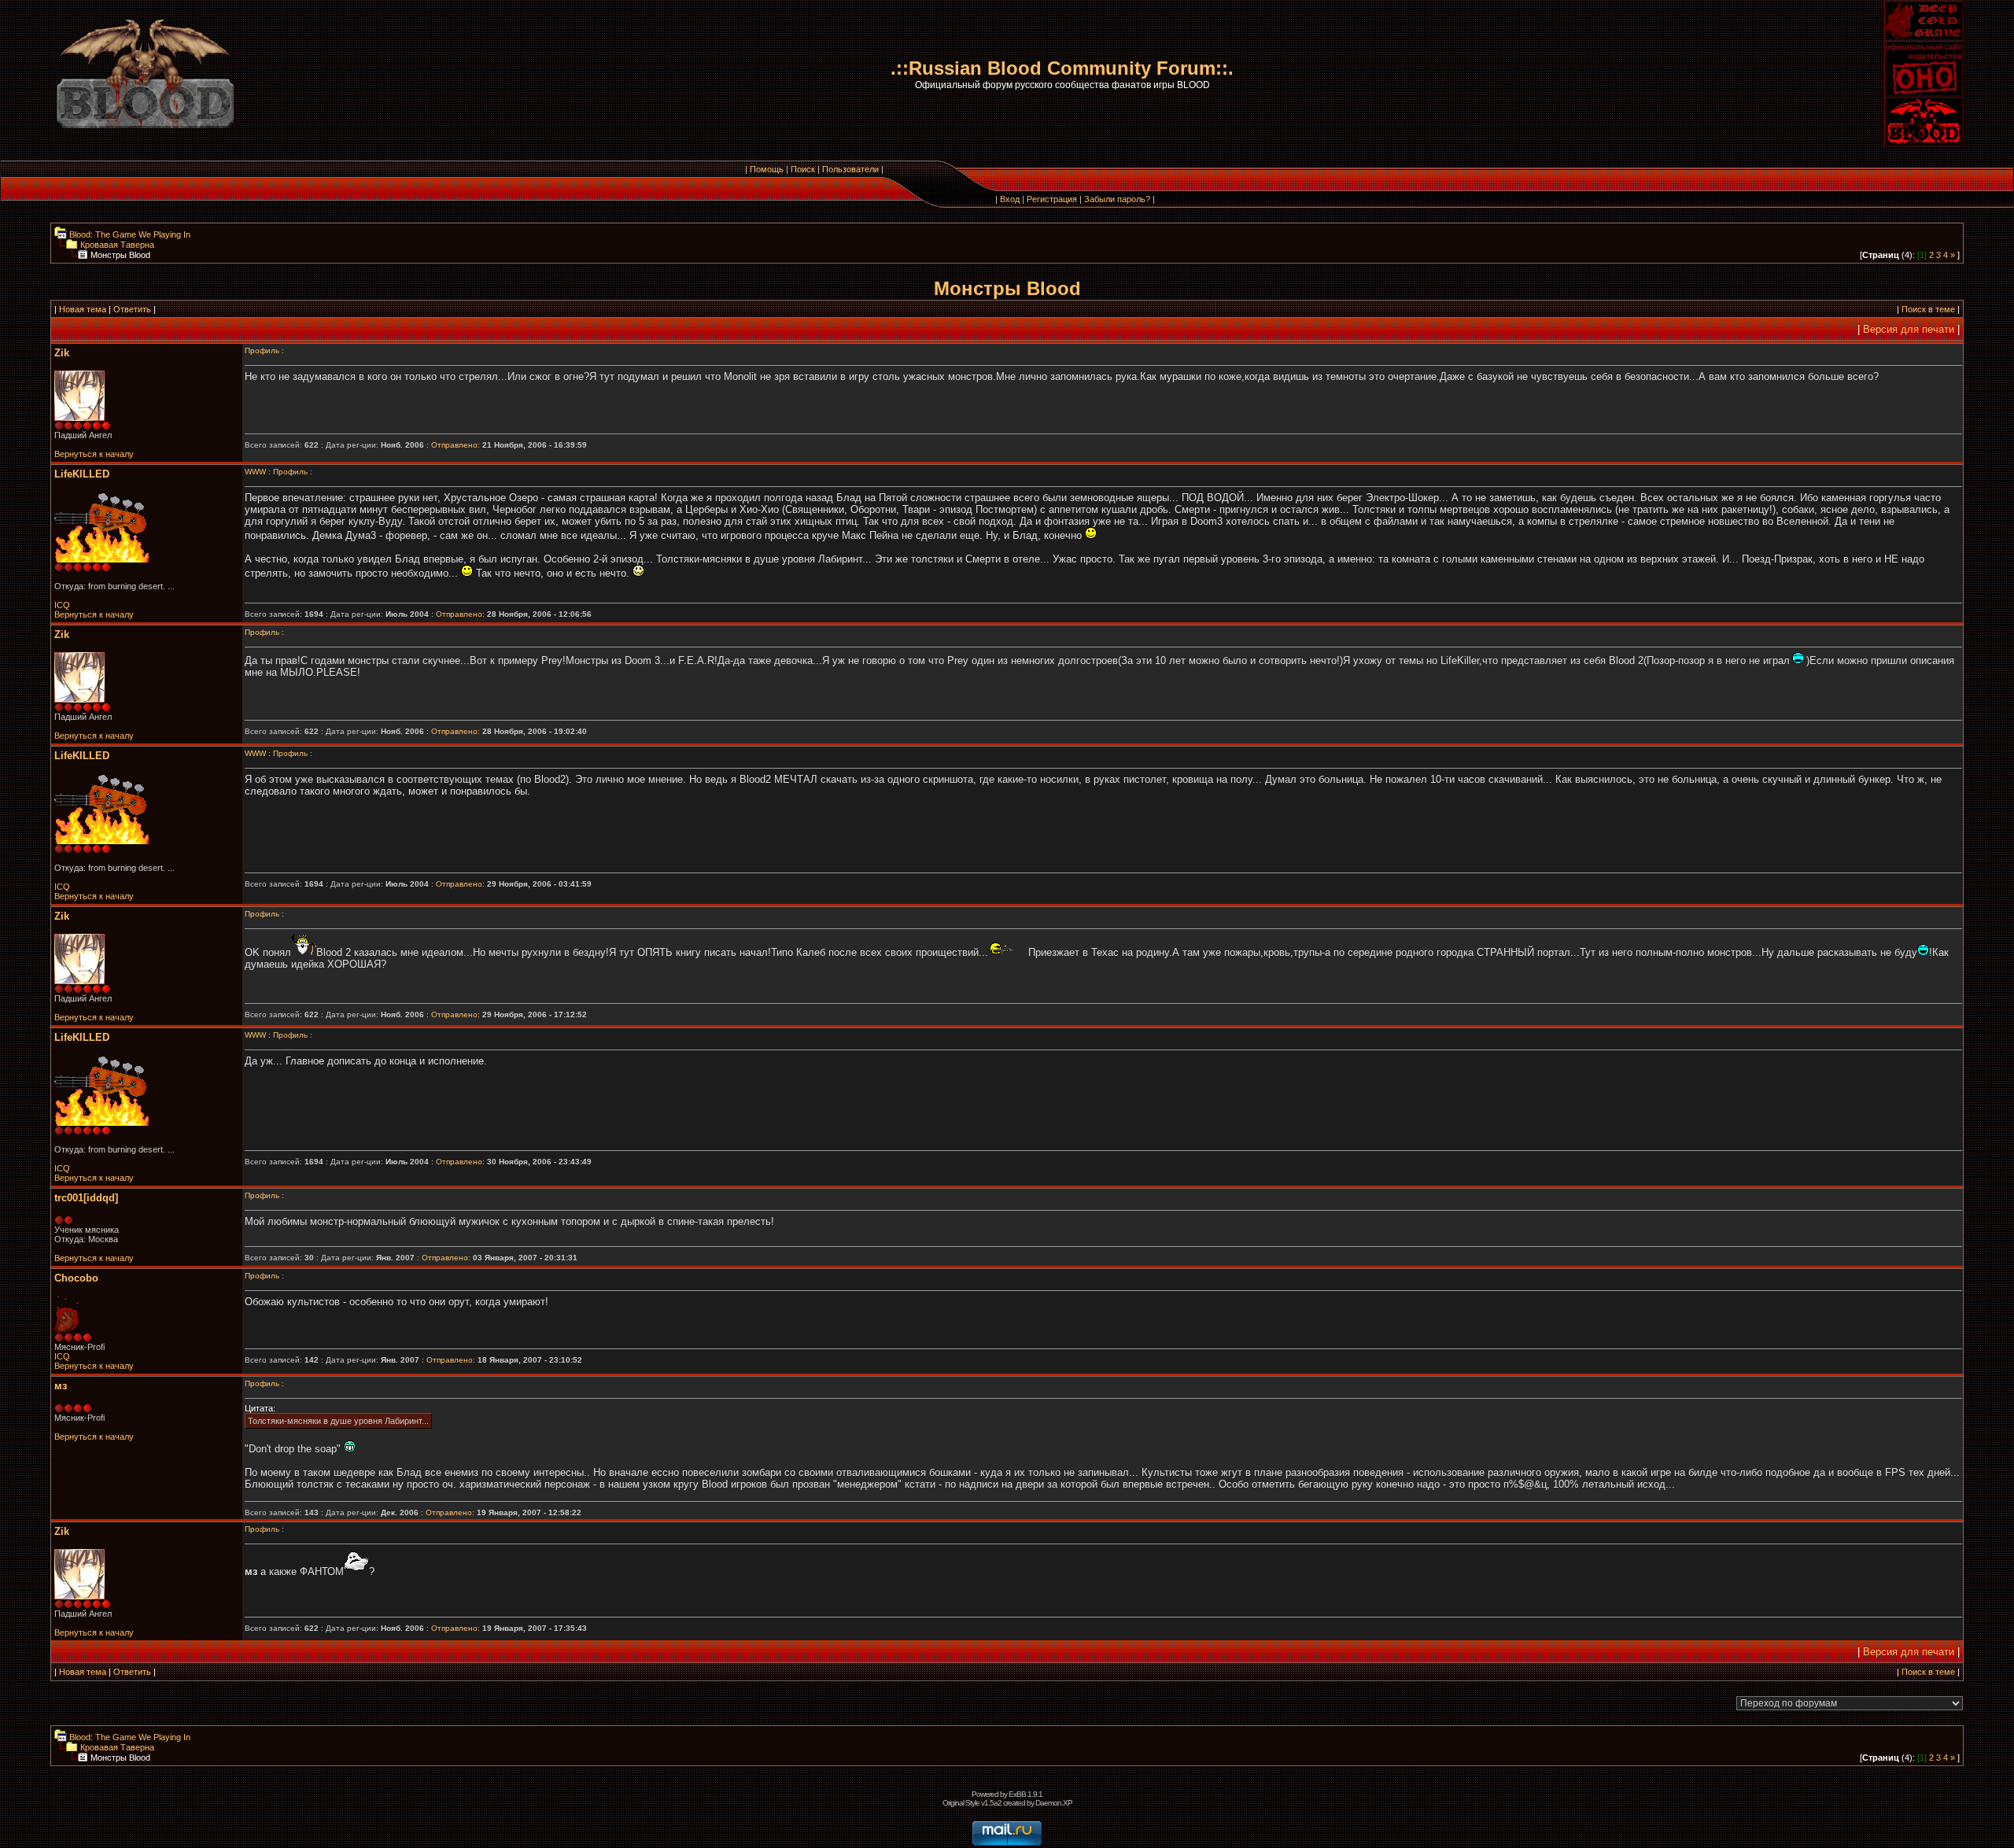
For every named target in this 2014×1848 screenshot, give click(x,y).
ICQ (62, 605)
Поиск (803, 169)
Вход (1010, 199)
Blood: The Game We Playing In (129, 234)
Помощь (767, 169)
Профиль (262, 350)
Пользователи (850, 169)
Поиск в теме (1928, 309)
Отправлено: (456, 445)
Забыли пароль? (1117, 199)
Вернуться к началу (94, 454)
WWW (255, 472)
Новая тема (83, 309)
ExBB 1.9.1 (1025, 1794)
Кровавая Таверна (116, 245)
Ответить (132, 309)
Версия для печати (1909, 329)
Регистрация (1052, 199)
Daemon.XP (1054, 1803)
